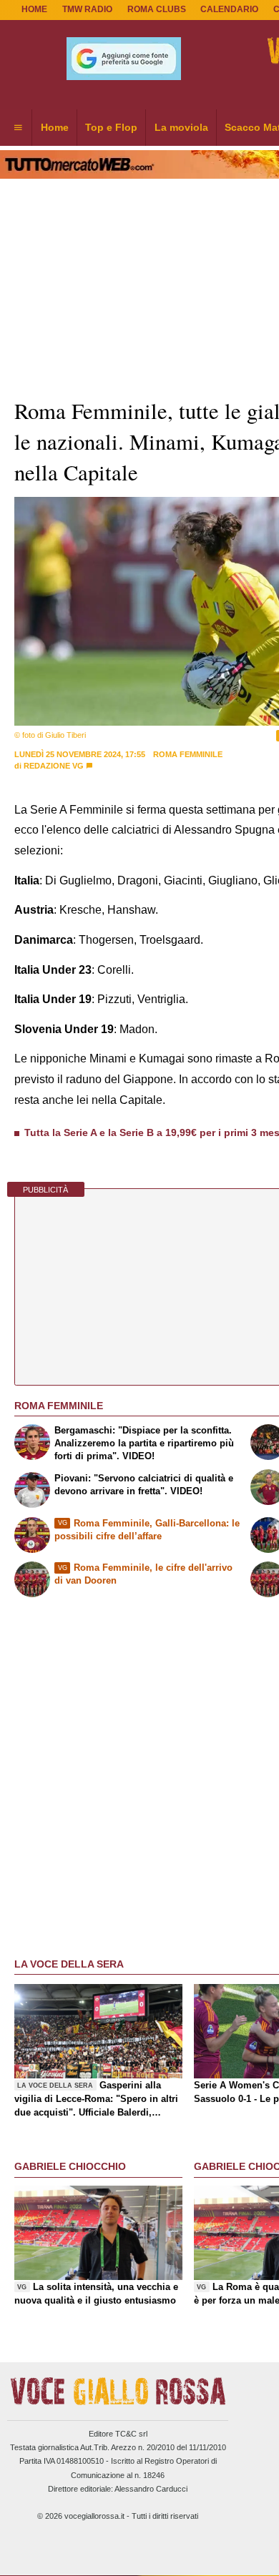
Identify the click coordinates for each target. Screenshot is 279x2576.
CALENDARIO (229, 9)
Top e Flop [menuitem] (111, 127)
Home (34, 9)
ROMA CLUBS (157, 9)
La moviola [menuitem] (181, 127)
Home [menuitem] (55, 127)
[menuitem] (18, 128)
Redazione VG (54, 766)
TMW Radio (87, 9)
